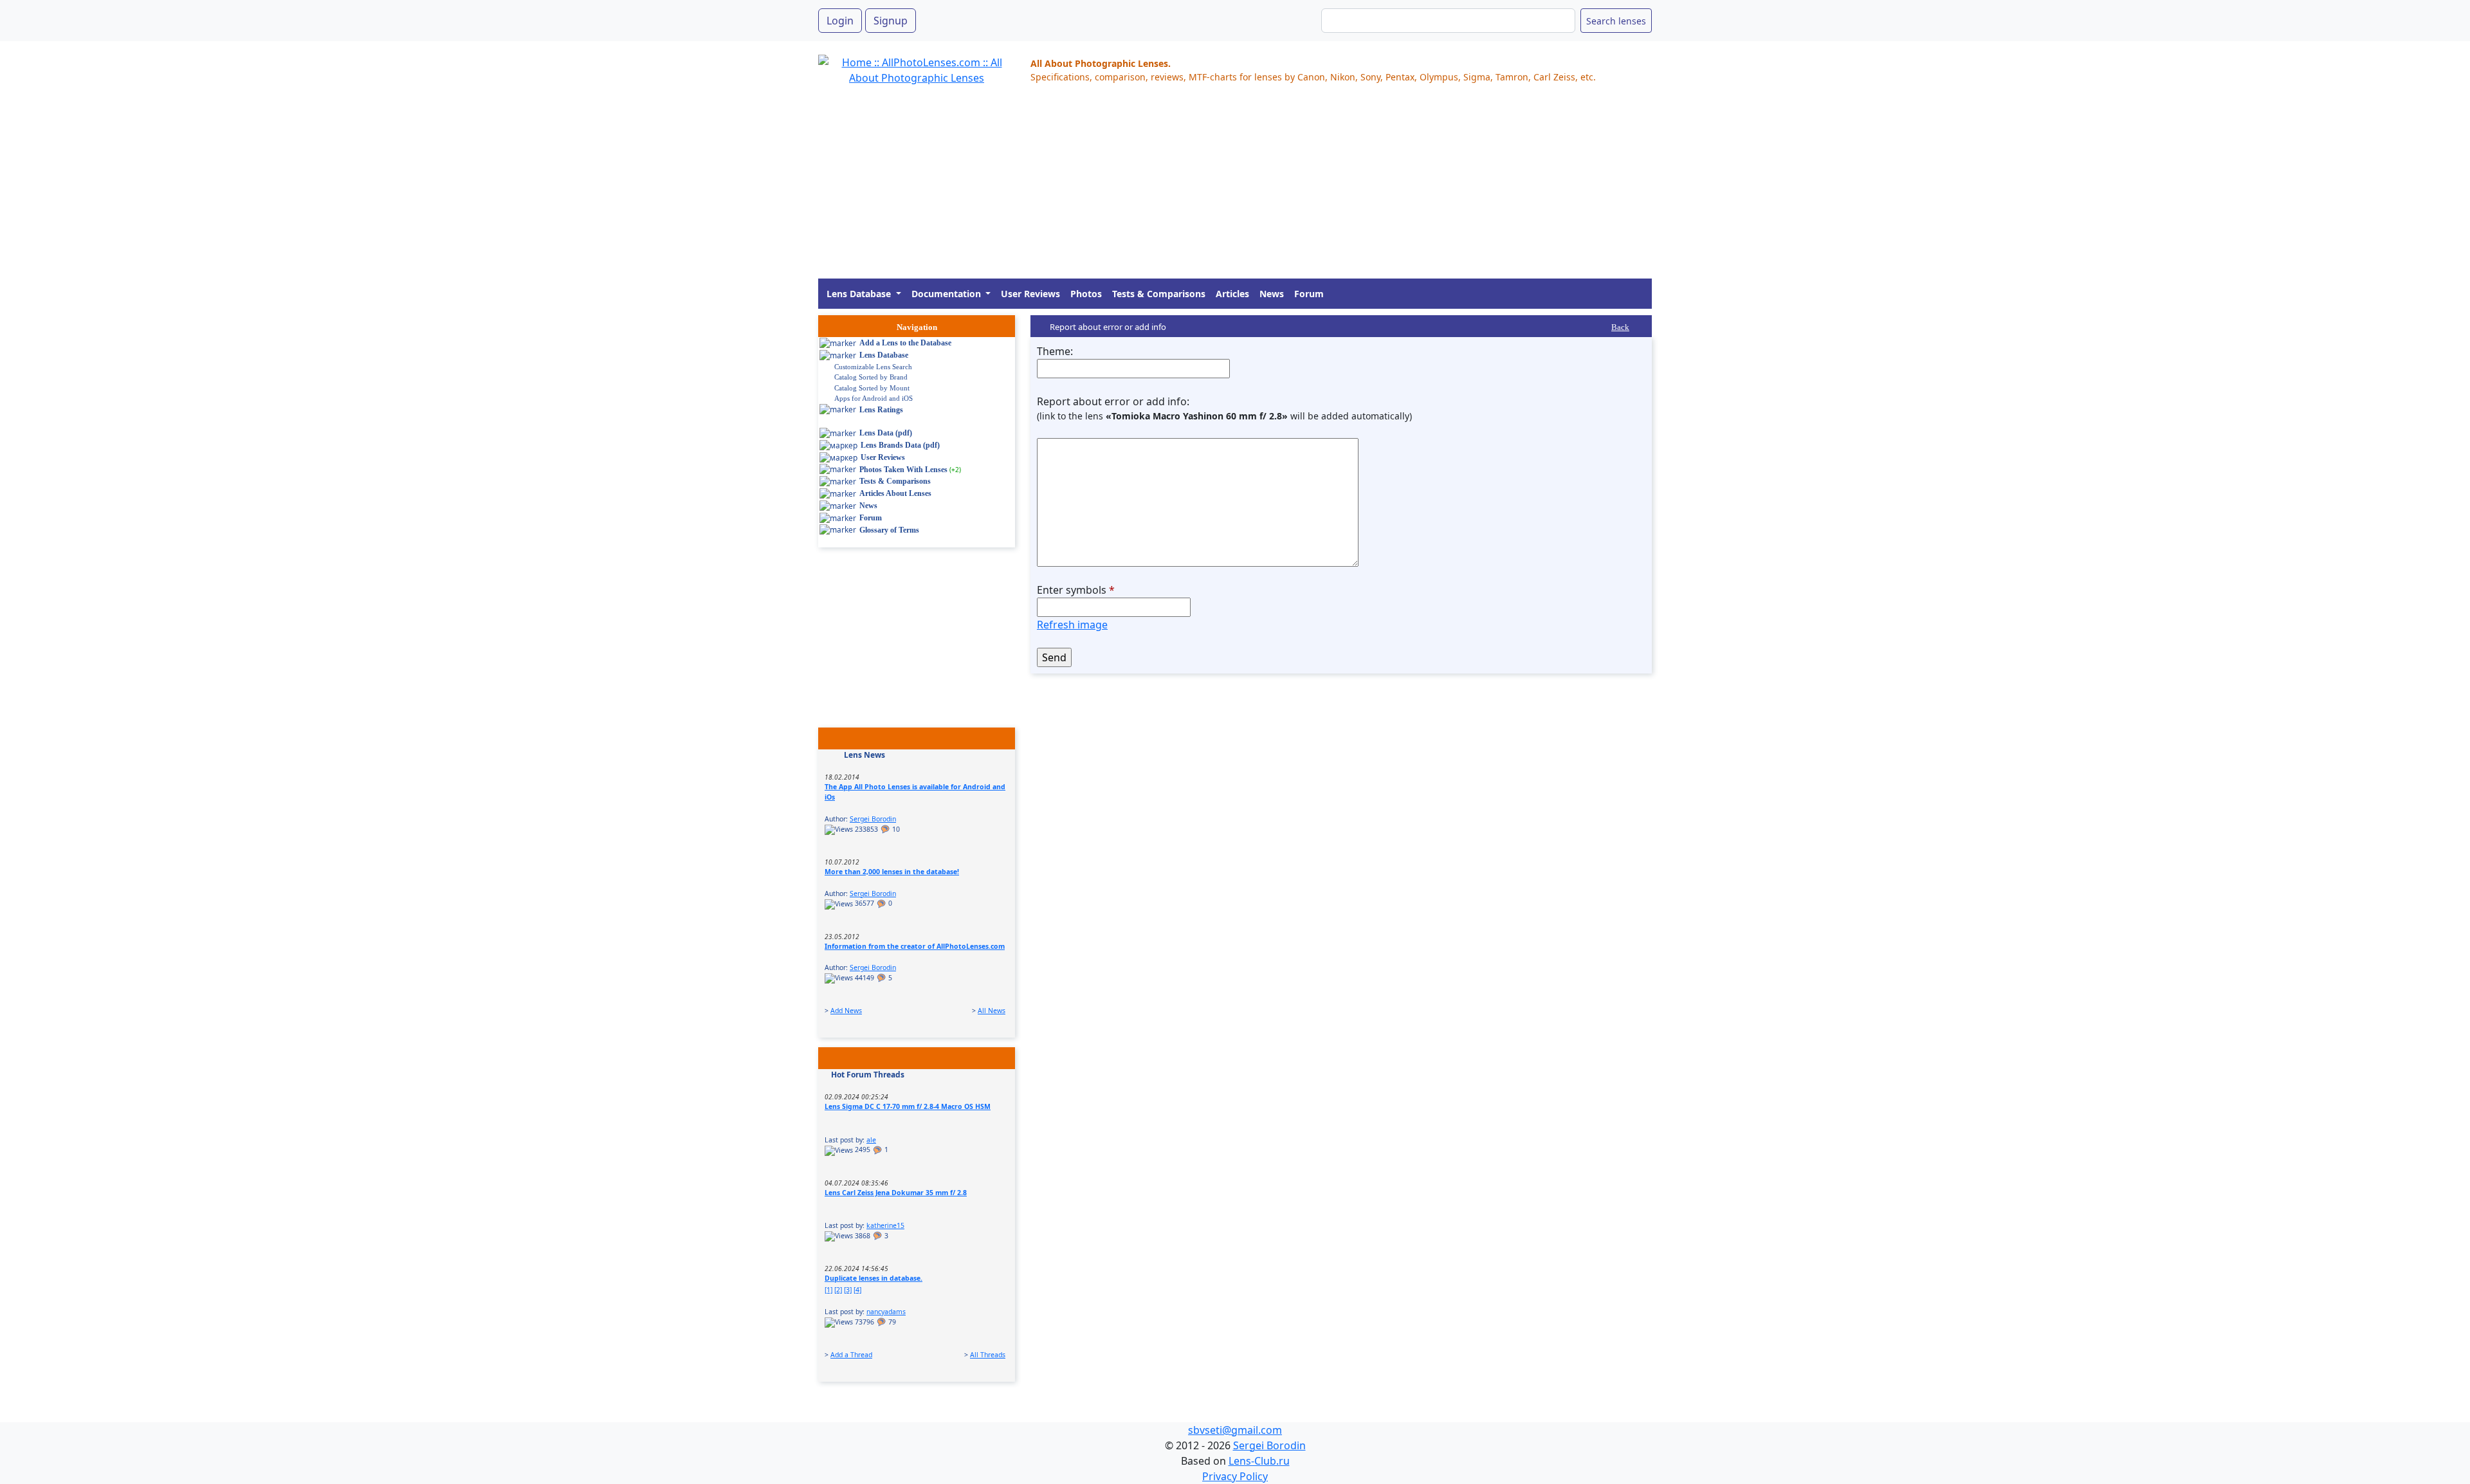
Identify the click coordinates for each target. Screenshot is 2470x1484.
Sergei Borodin (873, 819)
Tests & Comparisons (1159, 294)
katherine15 (885, 1225)
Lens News (864, 755)
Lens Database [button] (860, 294)
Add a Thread (851, 1355)
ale (871, 1140)
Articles (1232, 294)
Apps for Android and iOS (874, 398)
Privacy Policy (1235, 1476)
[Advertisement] (1204, 188)
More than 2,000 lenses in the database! (892, 872)
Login (840, 21)
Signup (891, 21)
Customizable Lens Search (873, 367)
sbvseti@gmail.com (1235, 1430)
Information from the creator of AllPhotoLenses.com (915, 946)
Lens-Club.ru (1259, 1461)
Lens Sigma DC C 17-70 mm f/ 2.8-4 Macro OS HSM (908, 1106)
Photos (1086, 294)
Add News (846, 1011)
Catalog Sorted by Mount (872, 388)
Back (1620, 327)
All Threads (988, 1355)
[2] (838, 1290)
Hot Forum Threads (868, 1075)
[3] (848, 1290)
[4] (857, 1290)
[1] (828, 1290)
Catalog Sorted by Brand (871, 377)
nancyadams (886, 1312)
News (1272, 294)
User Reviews (1030, 294)
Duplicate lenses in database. (874, 1278)
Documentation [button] (947, 294)
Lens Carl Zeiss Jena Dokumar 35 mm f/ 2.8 (896, 1193)
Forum (1309, 294)
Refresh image (1072, 625)
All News (992, 1011)
